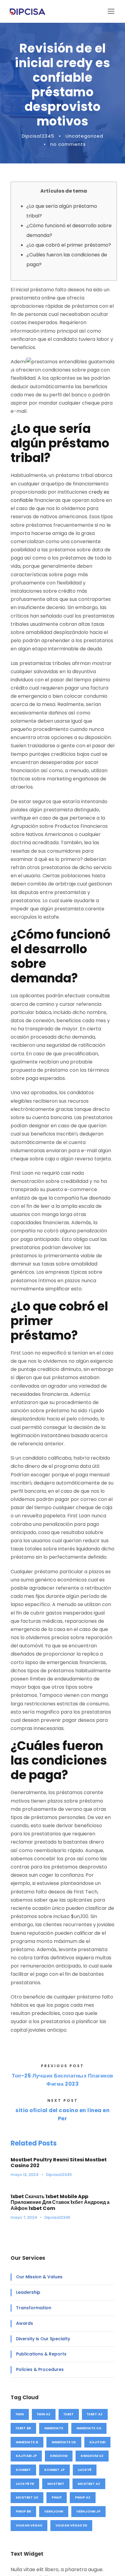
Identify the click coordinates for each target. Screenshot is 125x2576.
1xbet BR (23, 2428)
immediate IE (27, 2442)
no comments (68, 144)
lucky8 (85, 2470)
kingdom (59, 2456)
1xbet (69, 2414)
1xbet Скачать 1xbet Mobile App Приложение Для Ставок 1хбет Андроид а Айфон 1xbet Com (60, 2202)
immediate (54, 2428)
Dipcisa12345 (38, 136)
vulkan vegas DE (71, 2525)
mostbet (56, 2484)
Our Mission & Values (39, 2277)
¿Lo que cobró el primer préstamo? (69, 245)
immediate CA (89, 2428)
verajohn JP (88, 2511)
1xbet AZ (95, 2414)
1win (20, 2414)
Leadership (28, 2292)
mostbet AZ (89, 2484)
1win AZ (44, 2414)
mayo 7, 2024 (24, 2217)
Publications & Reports (41, 2354)
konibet (23, 2470)
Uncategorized (84, 136)
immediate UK (64, 2442)
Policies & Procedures (40, 2369)
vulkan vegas (29, 2525)
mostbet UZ (27, 2497)
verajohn (54, 2511)
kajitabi (97, 2442)
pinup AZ (83, 2497)
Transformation (34, 2308)
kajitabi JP (26, 2456)
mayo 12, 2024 (25, 2175)
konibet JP (54, 2470)
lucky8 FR (25, 2484)
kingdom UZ (92, 2456)
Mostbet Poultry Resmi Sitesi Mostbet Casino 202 (59, 2163)
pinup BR (23, 2511)
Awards (25, 2323)
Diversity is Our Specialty (43, 2339)
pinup (57, 2497)
